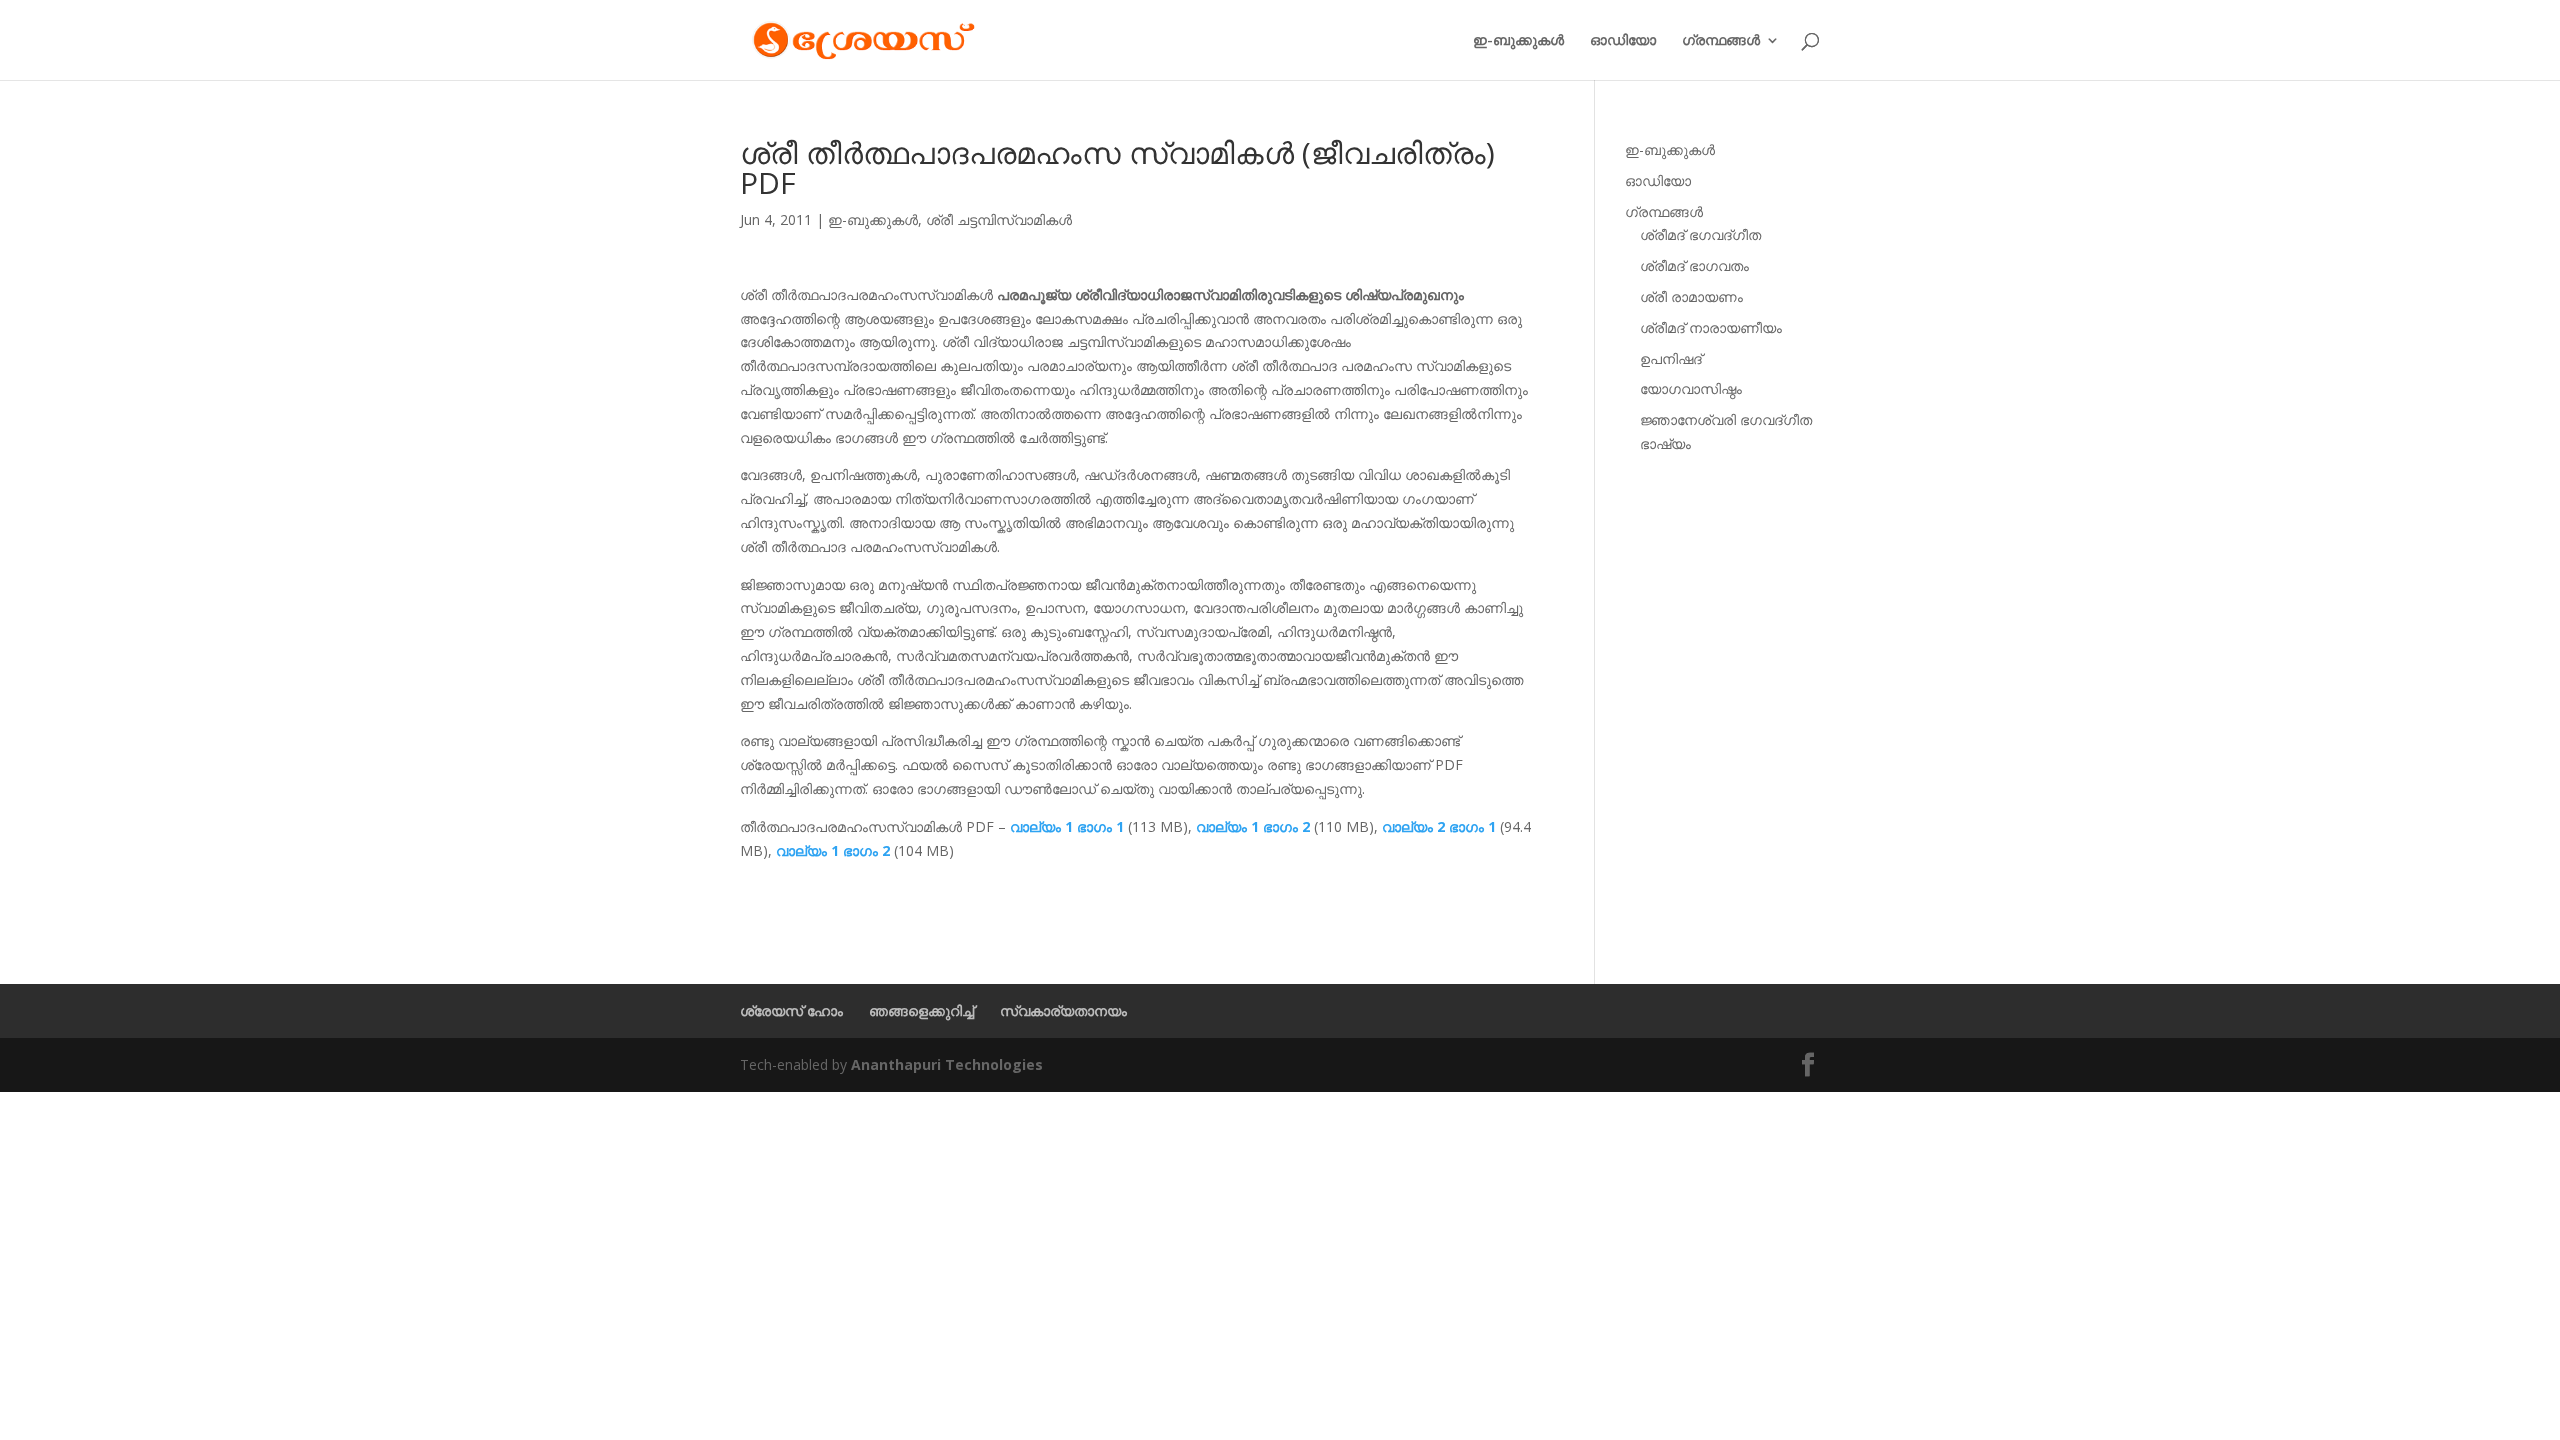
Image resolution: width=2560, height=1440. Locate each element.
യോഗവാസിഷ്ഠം (1691, 388)
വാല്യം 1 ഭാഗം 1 (1067, 826)
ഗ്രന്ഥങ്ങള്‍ (1721, 41)
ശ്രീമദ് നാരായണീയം (1711, 327)
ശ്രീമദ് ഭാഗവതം (1694, 265)
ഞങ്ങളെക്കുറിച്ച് (921, 1010)
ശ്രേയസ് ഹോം (791, 1010)
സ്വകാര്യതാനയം (1063, 1010)
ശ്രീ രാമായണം (1691, 296)
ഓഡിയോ (1623, 41)
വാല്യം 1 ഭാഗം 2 (1253, 826)
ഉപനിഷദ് (1671, 358)
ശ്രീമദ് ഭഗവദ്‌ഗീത (1700, 234)
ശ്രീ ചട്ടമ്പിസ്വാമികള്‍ (999, 219)
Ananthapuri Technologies (947, 1064)
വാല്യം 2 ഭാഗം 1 (1439, 826)
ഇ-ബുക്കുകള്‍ (1518, 41)
